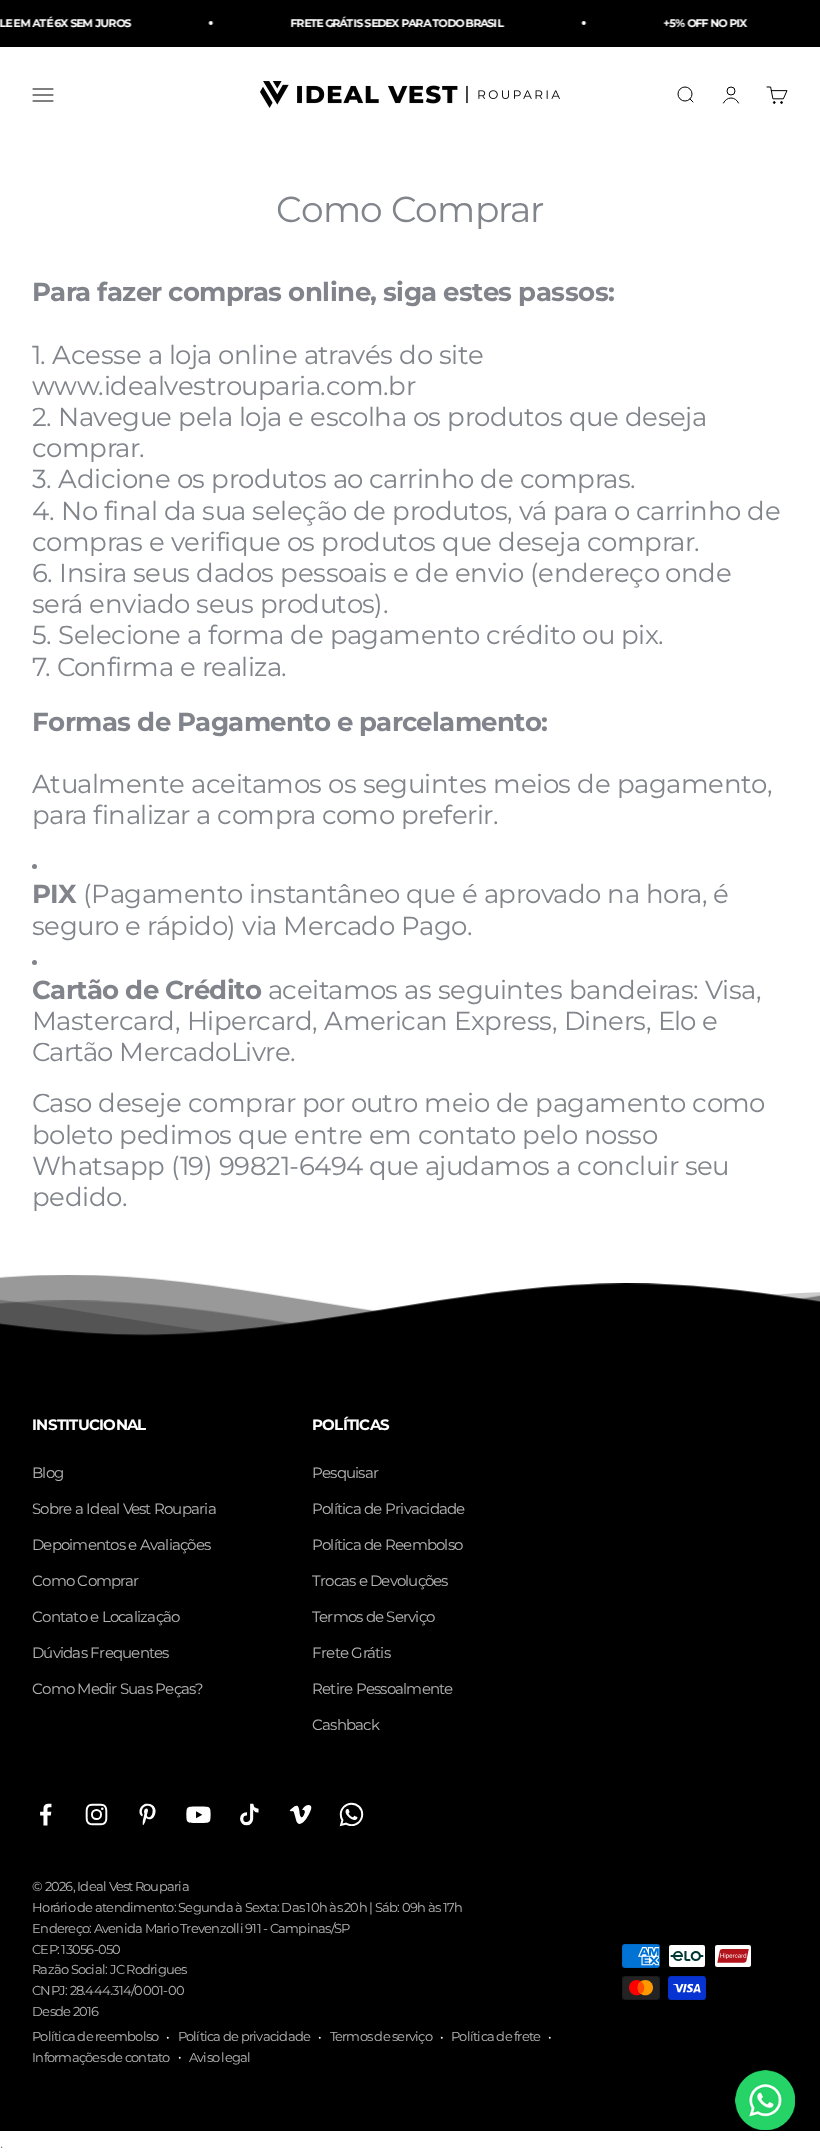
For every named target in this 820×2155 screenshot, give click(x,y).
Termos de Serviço (373, 1616)
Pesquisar (345, 1472)
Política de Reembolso (387, 1544)
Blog (47, 1472)
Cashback (345, 1724)
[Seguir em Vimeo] (300, 1814)
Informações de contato (101, 2057)
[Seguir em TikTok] (249, 1814)
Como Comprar (85, 1580)
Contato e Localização (105, 1616)
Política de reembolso (95, 2036)
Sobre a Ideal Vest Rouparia (124, 1508)
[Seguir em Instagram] (96, 1814)
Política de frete (495, 2036)
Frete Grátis (351, 1652)
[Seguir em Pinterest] (147, 1814)
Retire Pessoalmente (382, 1688)
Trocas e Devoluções (380, 1580)
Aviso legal (220, 2057)
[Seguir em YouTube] (198, 1814)
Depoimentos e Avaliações (121, 1544)
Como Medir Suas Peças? (118, 1688)
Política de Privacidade (388, 1508)
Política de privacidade (244, 2036)
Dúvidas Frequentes (100, 1652)
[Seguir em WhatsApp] (351, 1814)
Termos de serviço (381, 2036)
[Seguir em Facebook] (45, 1814)
